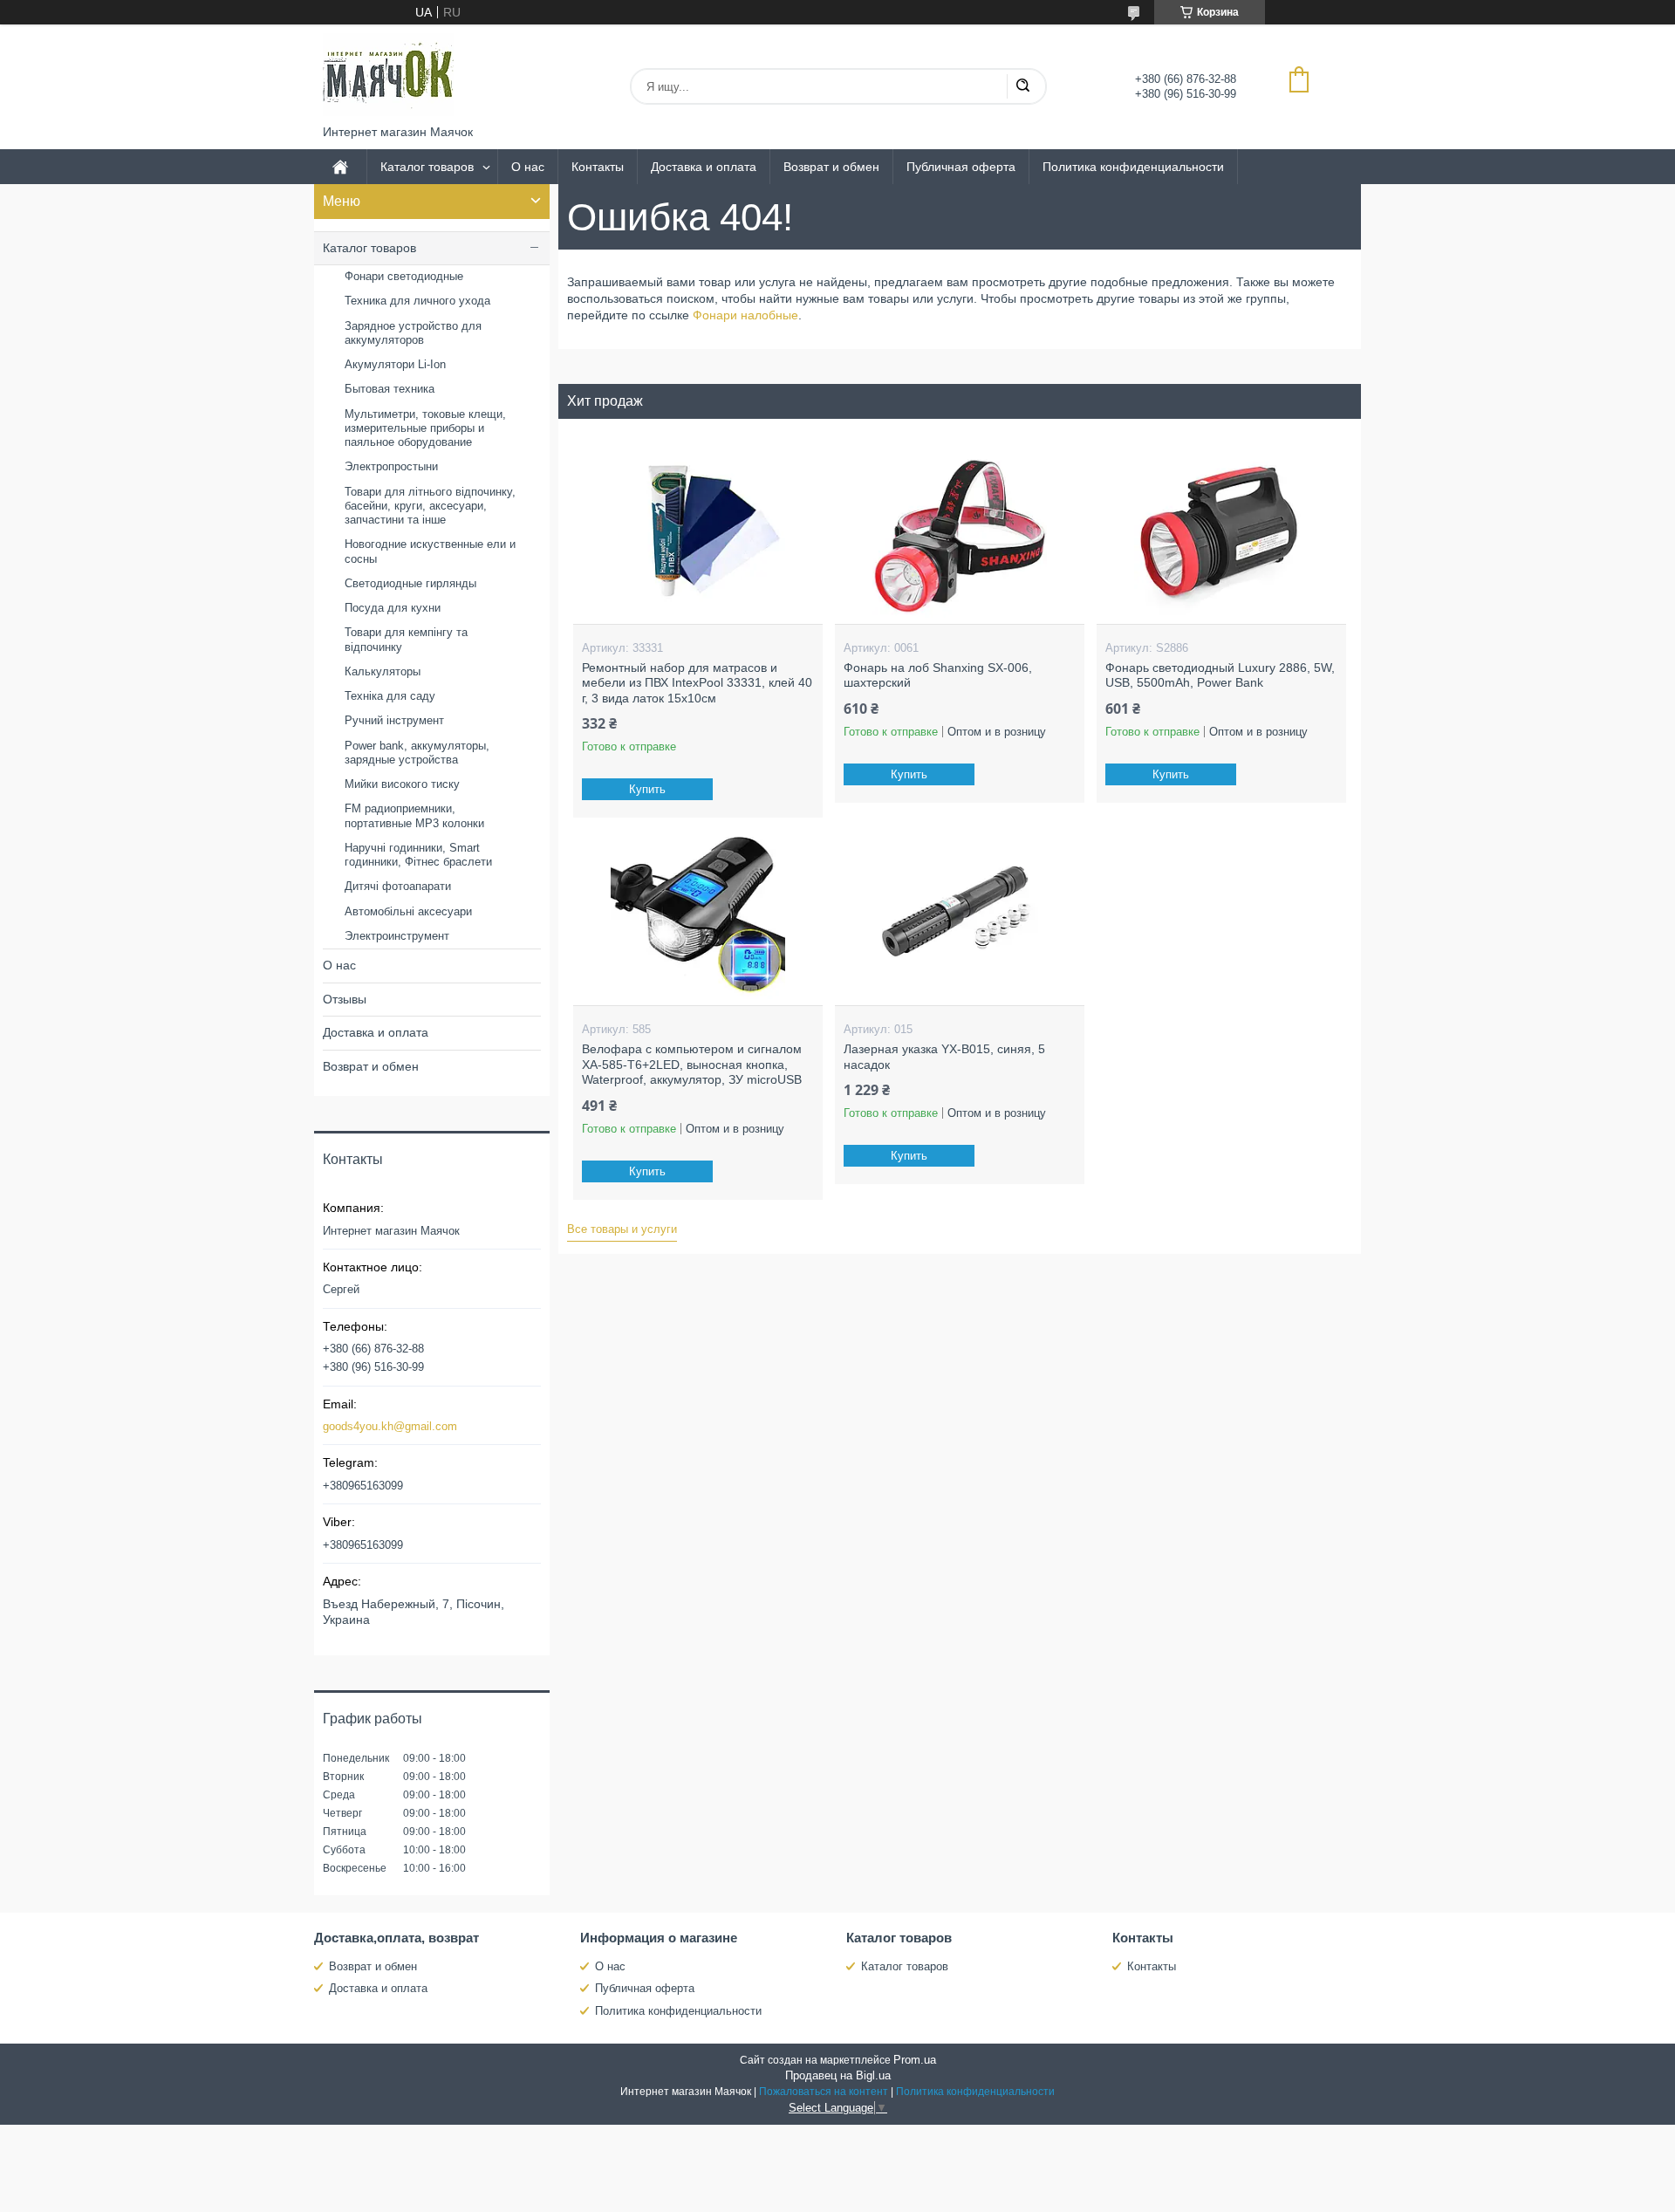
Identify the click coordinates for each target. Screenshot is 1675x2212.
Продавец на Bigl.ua (838, 2075)
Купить (647, 789)
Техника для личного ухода (417, 301)
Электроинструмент (397, 936)
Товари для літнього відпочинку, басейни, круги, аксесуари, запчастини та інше (430, 506)
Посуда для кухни (393, 608)
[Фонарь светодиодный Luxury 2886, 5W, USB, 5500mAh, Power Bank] (1221, 537)
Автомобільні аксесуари (408, 911)
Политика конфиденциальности (1133, 167)
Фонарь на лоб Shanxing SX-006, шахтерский (938, 675)
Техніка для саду (390, 696)
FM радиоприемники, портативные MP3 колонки (414, 815)
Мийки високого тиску (402, 784)
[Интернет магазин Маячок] (388, 75)
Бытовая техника (390, 389)
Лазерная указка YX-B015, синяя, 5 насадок (944, 1057)
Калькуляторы (383, 671)
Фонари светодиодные (404, 276)
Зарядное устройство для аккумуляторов (413, 333)
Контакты (598, 167)
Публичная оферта (961, 167)
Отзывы (345, 999)
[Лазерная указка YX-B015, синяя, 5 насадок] (959, 918)
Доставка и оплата (704, 167)
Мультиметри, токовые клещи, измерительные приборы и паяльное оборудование (425, 428)
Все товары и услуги (622, 1229)
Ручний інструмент (394, 720)
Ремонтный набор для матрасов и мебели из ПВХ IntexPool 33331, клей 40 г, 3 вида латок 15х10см (697, 683)
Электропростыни (391, 466)
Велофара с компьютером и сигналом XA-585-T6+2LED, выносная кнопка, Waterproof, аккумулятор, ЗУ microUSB (692, 1064)
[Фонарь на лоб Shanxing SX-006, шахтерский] (959, 537)
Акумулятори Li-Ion (395, 364)
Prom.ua (915, 2060)
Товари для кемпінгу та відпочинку (406, 639)
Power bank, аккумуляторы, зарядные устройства (417, 753)
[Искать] (1022, 86)
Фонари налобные (745, 315)
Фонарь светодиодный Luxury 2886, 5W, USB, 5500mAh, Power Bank (1220, 675)
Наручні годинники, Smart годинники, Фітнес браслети (418, 855)
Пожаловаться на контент (824, 2092)
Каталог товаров (427, 167)
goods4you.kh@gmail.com (390, 1426)
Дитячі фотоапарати (398, 886)
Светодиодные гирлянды (410, 583)
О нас (528, 167)
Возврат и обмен (831, 167)
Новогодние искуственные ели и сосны (430, 551)
